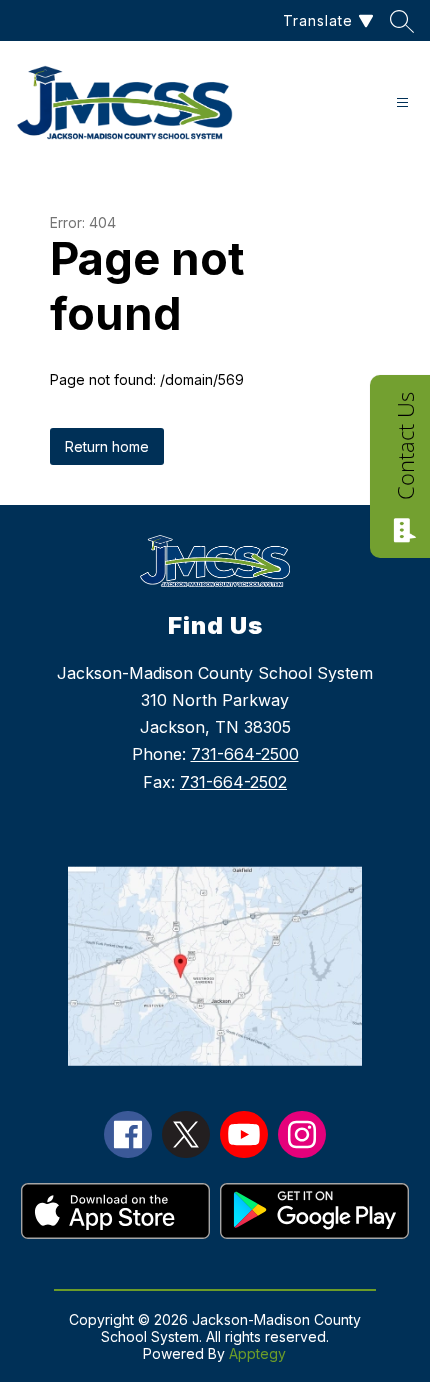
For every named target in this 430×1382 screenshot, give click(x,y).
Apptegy (257, 1353)
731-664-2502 (233, 782)
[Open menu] (402, 102)
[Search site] (402, 21)
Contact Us (405, 446)
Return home (107, 446)
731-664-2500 (245, 754)
